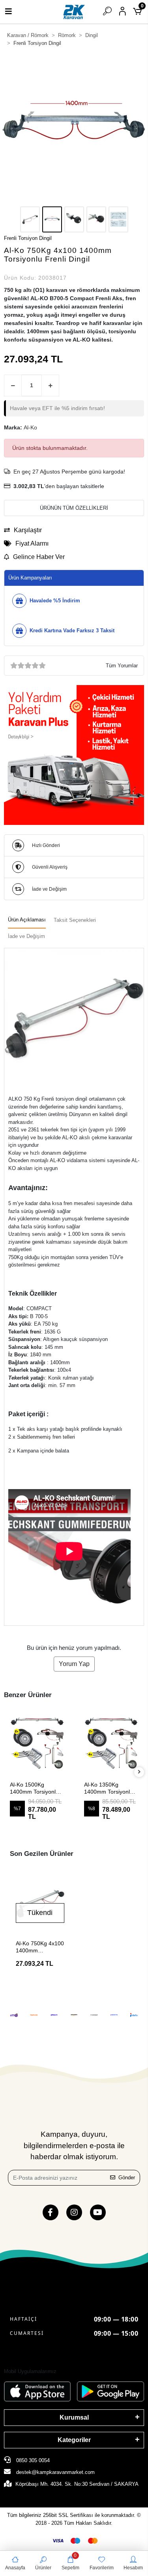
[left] (9, 1772)
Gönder (127, 2178)
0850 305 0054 (32, 2460)
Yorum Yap (74, 1664)
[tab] (27, 920)
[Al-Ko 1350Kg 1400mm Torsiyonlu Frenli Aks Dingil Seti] (38, 1742)
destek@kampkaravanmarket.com (55, 2472)
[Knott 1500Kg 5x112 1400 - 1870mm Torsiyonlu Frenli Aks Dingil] (112, 1742)
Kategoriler (74, 2440)
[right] (139, 1772)
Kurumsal (74, 2417)
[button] (11, 129)
